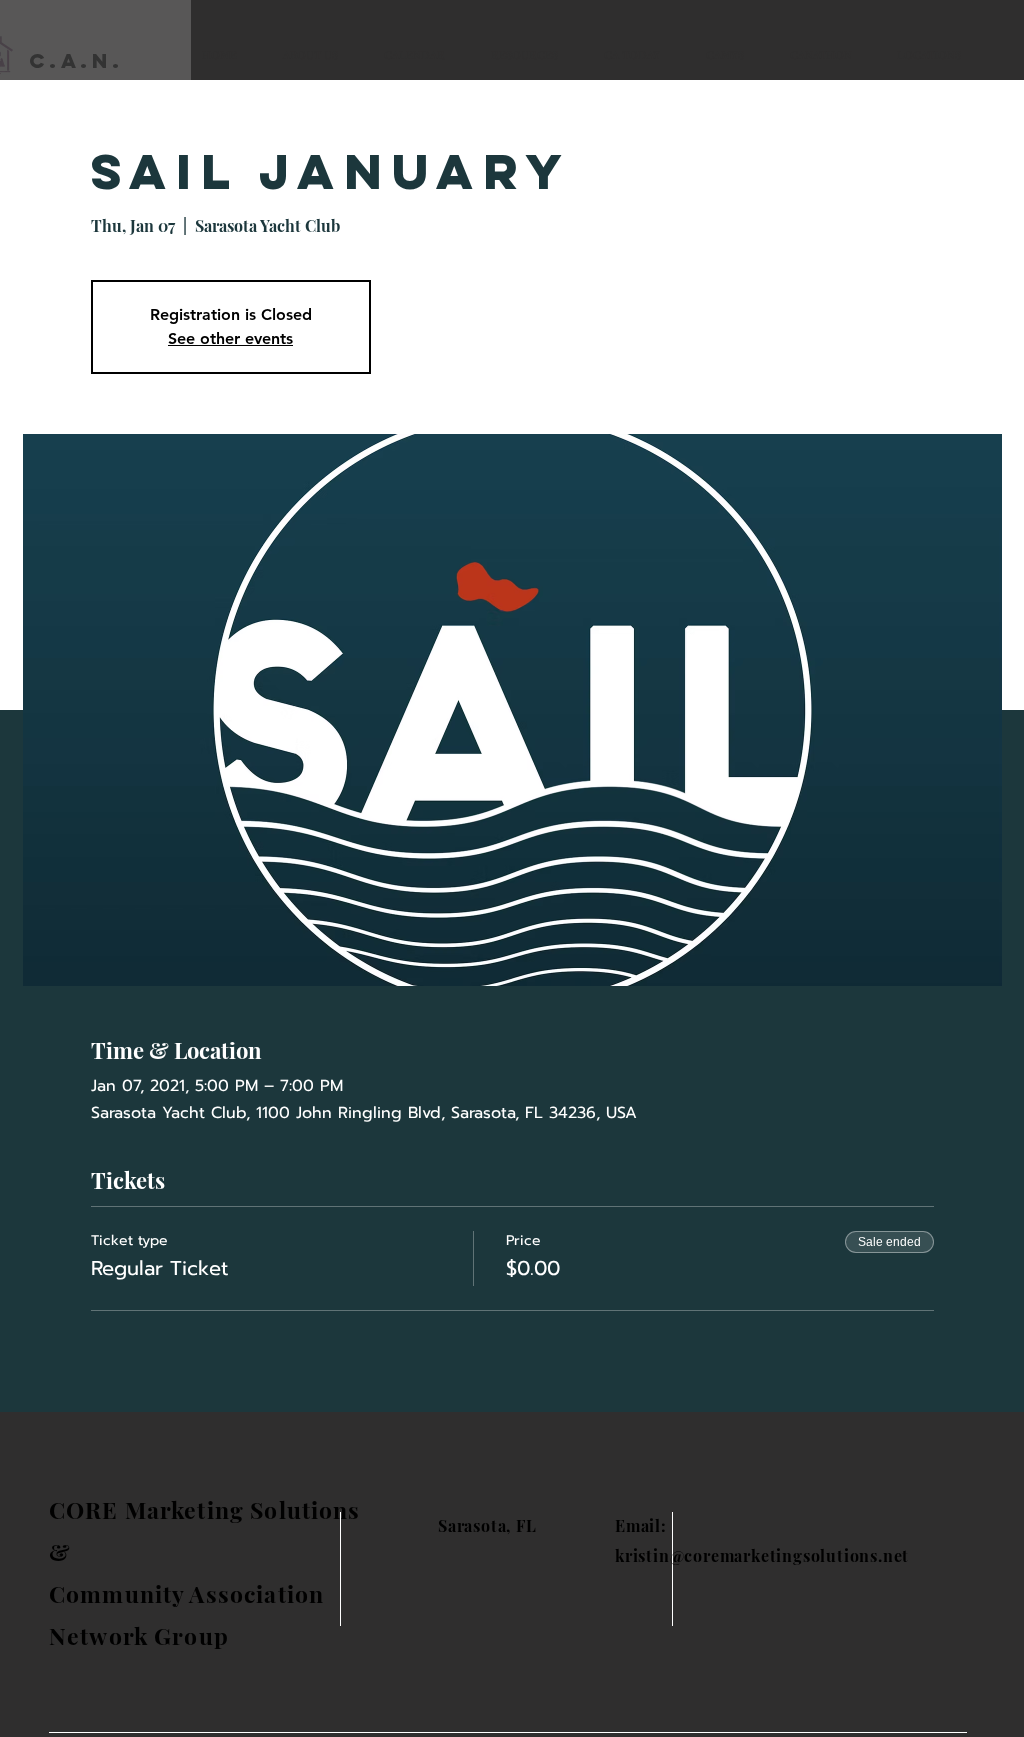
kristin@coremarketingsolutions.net (762, 1555)
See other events (230, 338)
